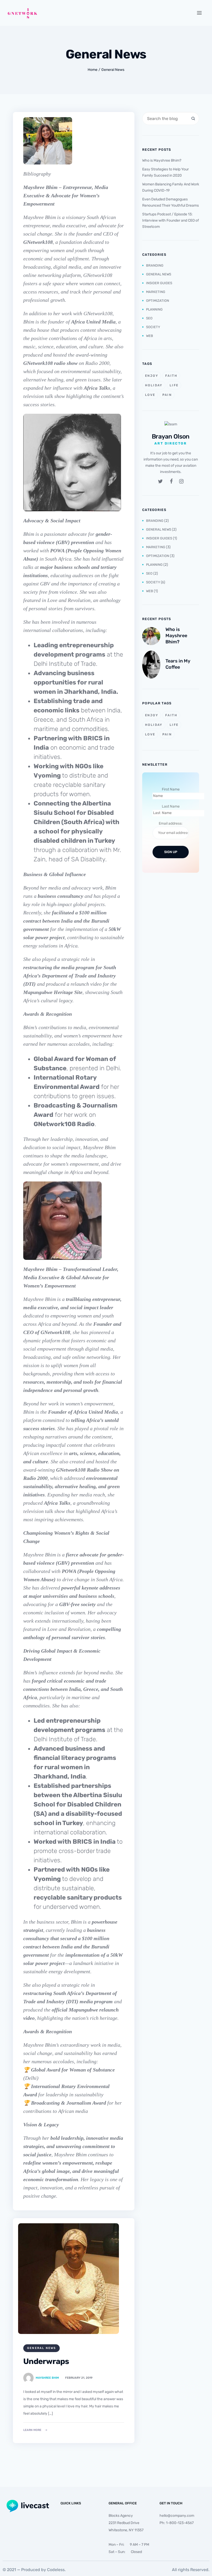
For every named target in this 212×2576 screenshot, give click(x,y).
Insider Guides (159, 283)
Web (150, 336)
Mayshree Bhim (47, 2378)
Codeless (56, 2570)
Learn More (32, 2430)
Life (174, 385)
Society (153, 327)
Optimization (158, 301)
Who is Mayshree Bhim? (162, 160)
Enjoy (152, 376)
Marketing (156, 292)
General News (113, 70)
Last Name (171, 806)
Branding (155, 265)
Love (150, 395)
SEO (149, 318)
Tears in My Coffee (178, 664)
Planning (154, 309)
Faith (171, 376)
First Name (171, 789)
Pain (167, 395)
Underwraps (46, 2361)
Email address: (171, 823)
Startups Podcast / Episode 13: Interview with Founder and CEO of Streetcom (171, 220)
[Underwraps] (69, 2279)
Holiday (154, 385)
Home (93, 70)
